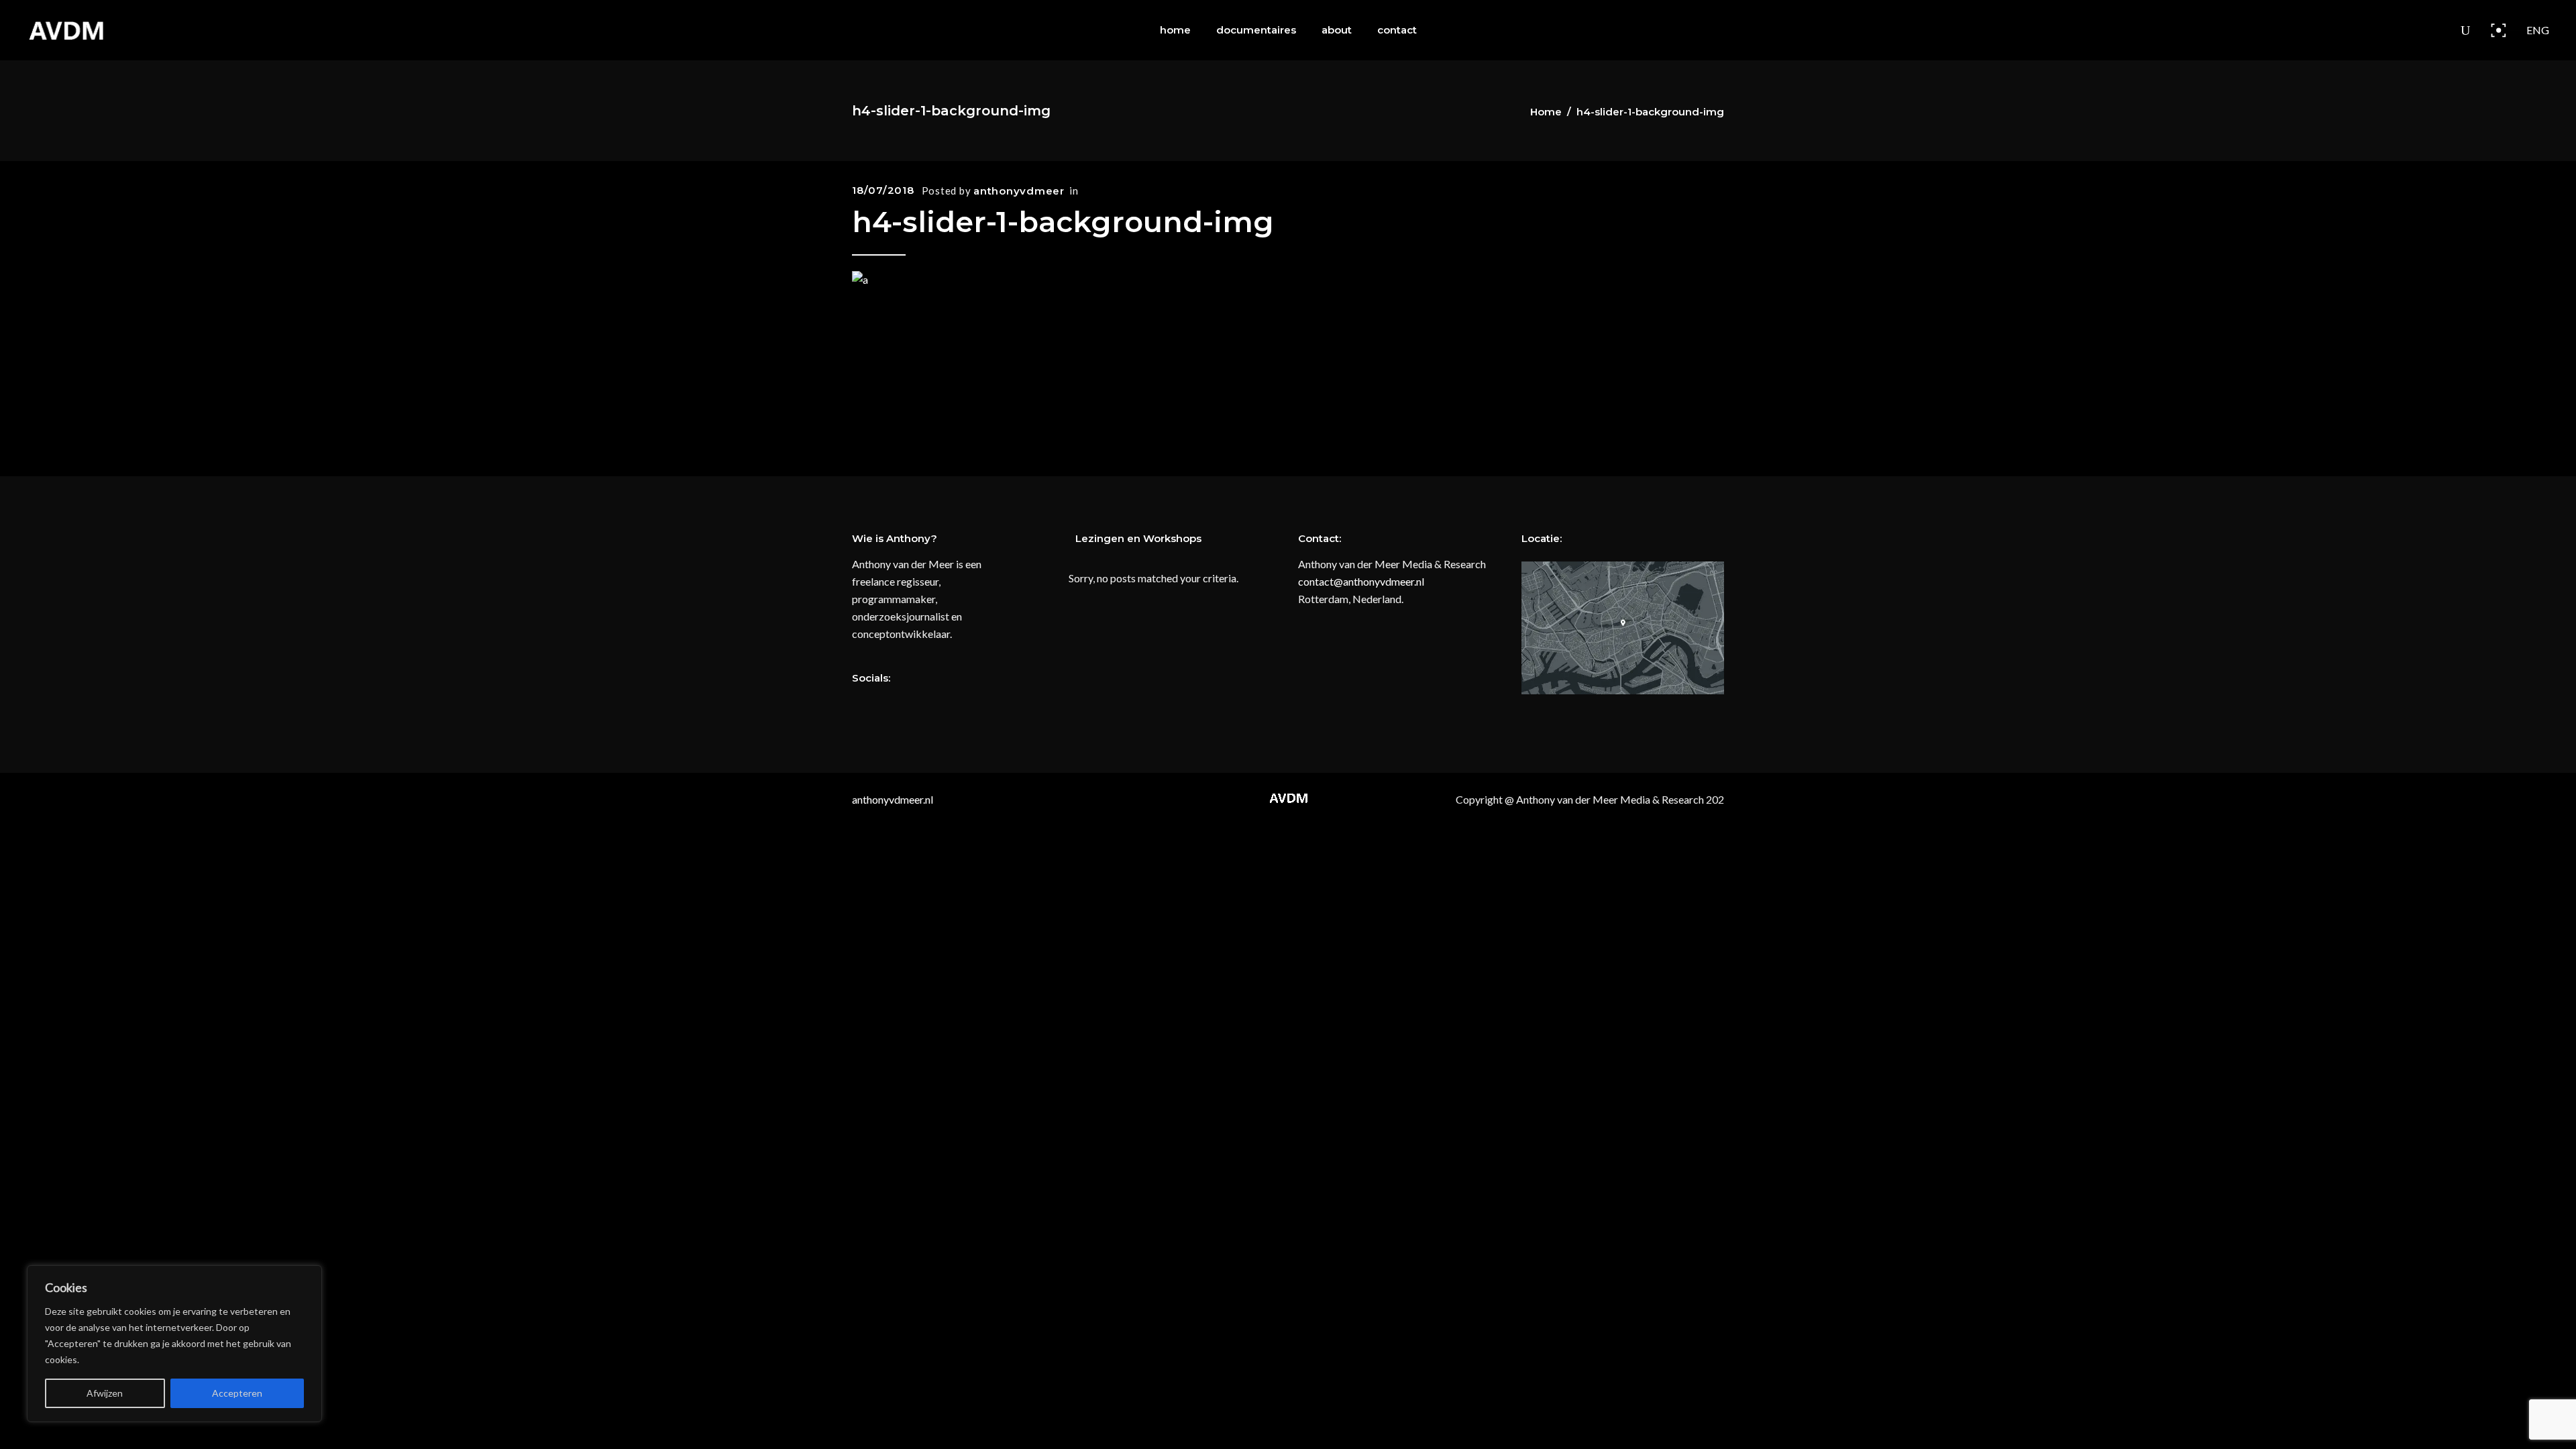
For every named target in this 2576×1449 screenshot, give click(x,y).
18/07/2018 (883, 190)
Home (1546, 112)
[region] (174, 1344)
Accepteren (237, 1393)
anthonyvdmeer (1019, 191)
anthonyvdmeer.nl (893, 799)
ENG (2538, 30)
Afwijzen (105, 1393)
